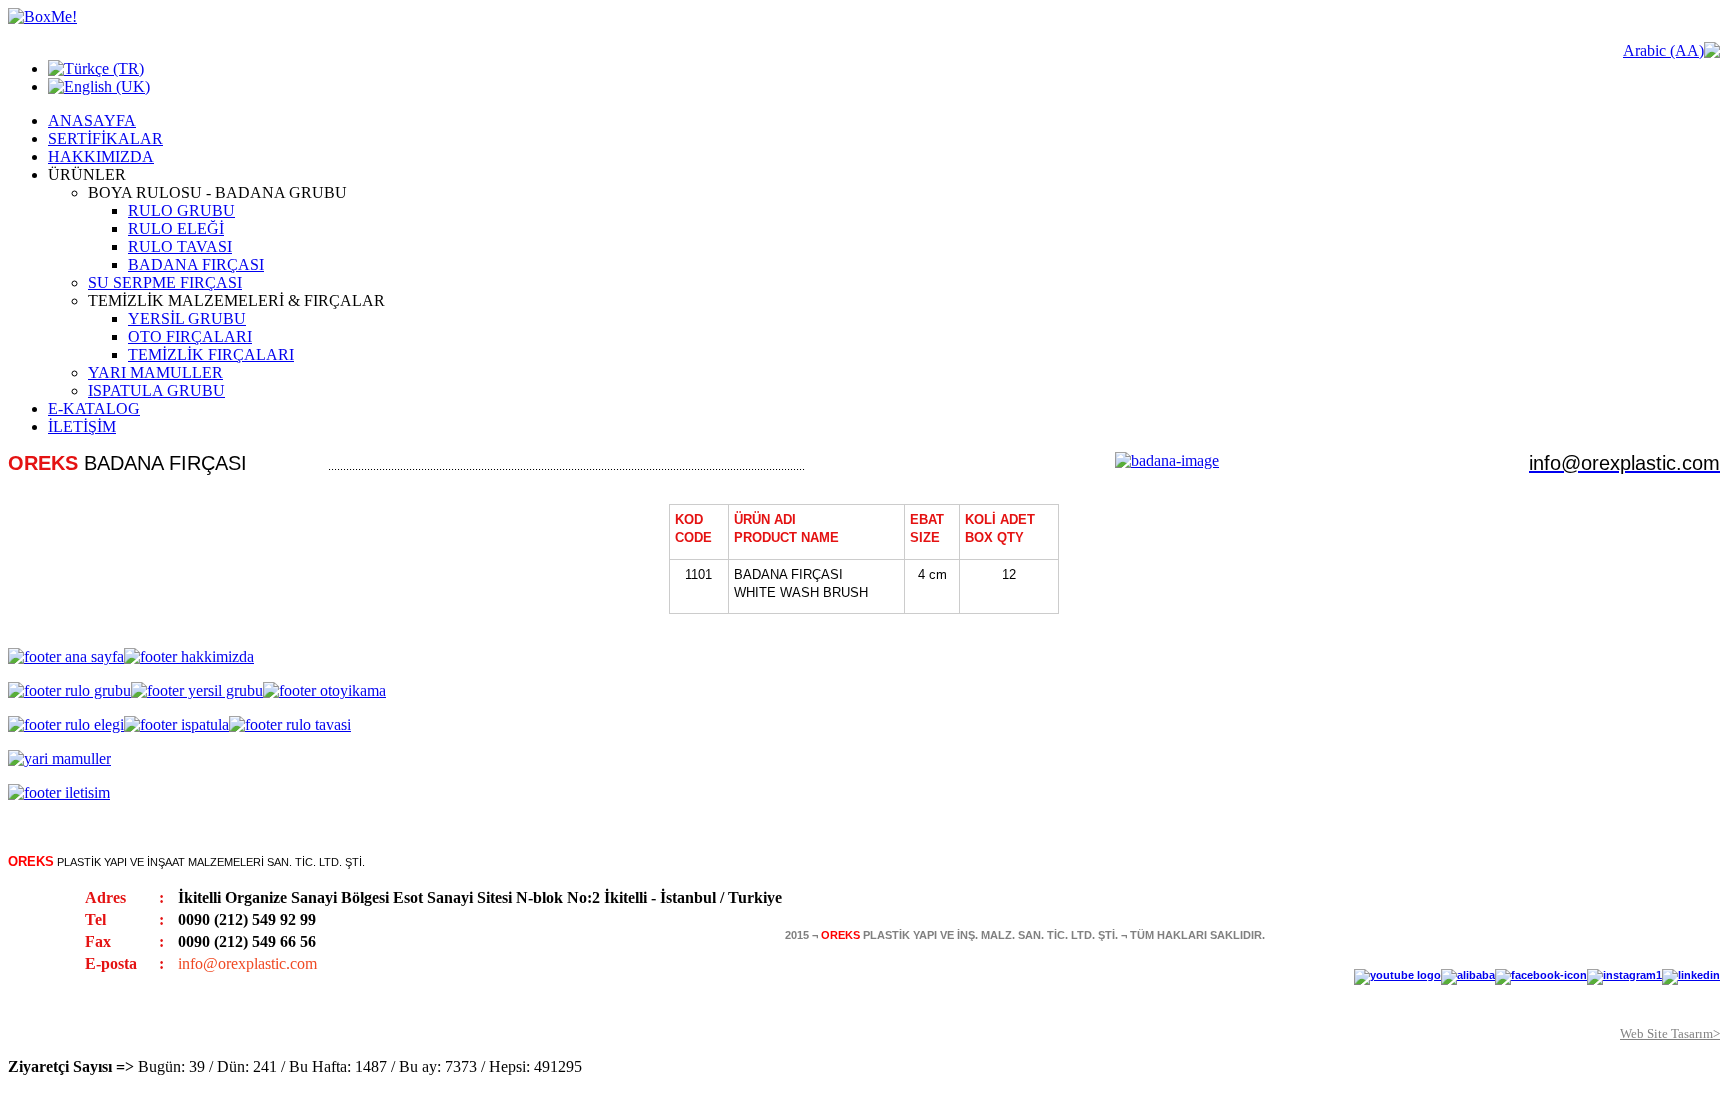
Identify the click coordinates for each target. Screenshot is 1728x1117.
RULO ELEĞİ (176, 228)
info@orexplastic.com (247, 963)
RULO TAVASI (180, 246)
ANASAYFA (92, 120)
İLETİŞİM (82, 426)
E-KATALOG (94, 408)
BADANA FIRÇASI (196, 264)
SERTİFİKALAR (105, 138)
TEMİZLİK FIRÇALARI (211, 354)
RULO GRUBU (181, 210)
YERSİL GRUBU (187, 318)
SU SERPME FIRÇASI (165, 282)
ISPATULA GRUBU (156, 390)
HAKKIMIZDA (101, 156)
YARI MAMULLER (155, 372)
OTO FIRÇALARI (190, 336)
